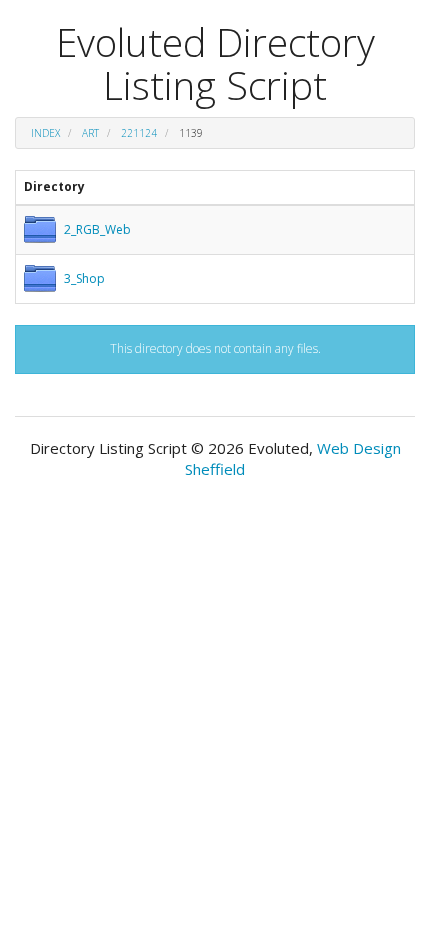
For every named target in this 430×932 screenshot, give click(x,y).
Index (45, 133)
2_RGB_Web (97, 229)
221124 (139, 133)
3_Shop (84, 278)
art (90, 133)
